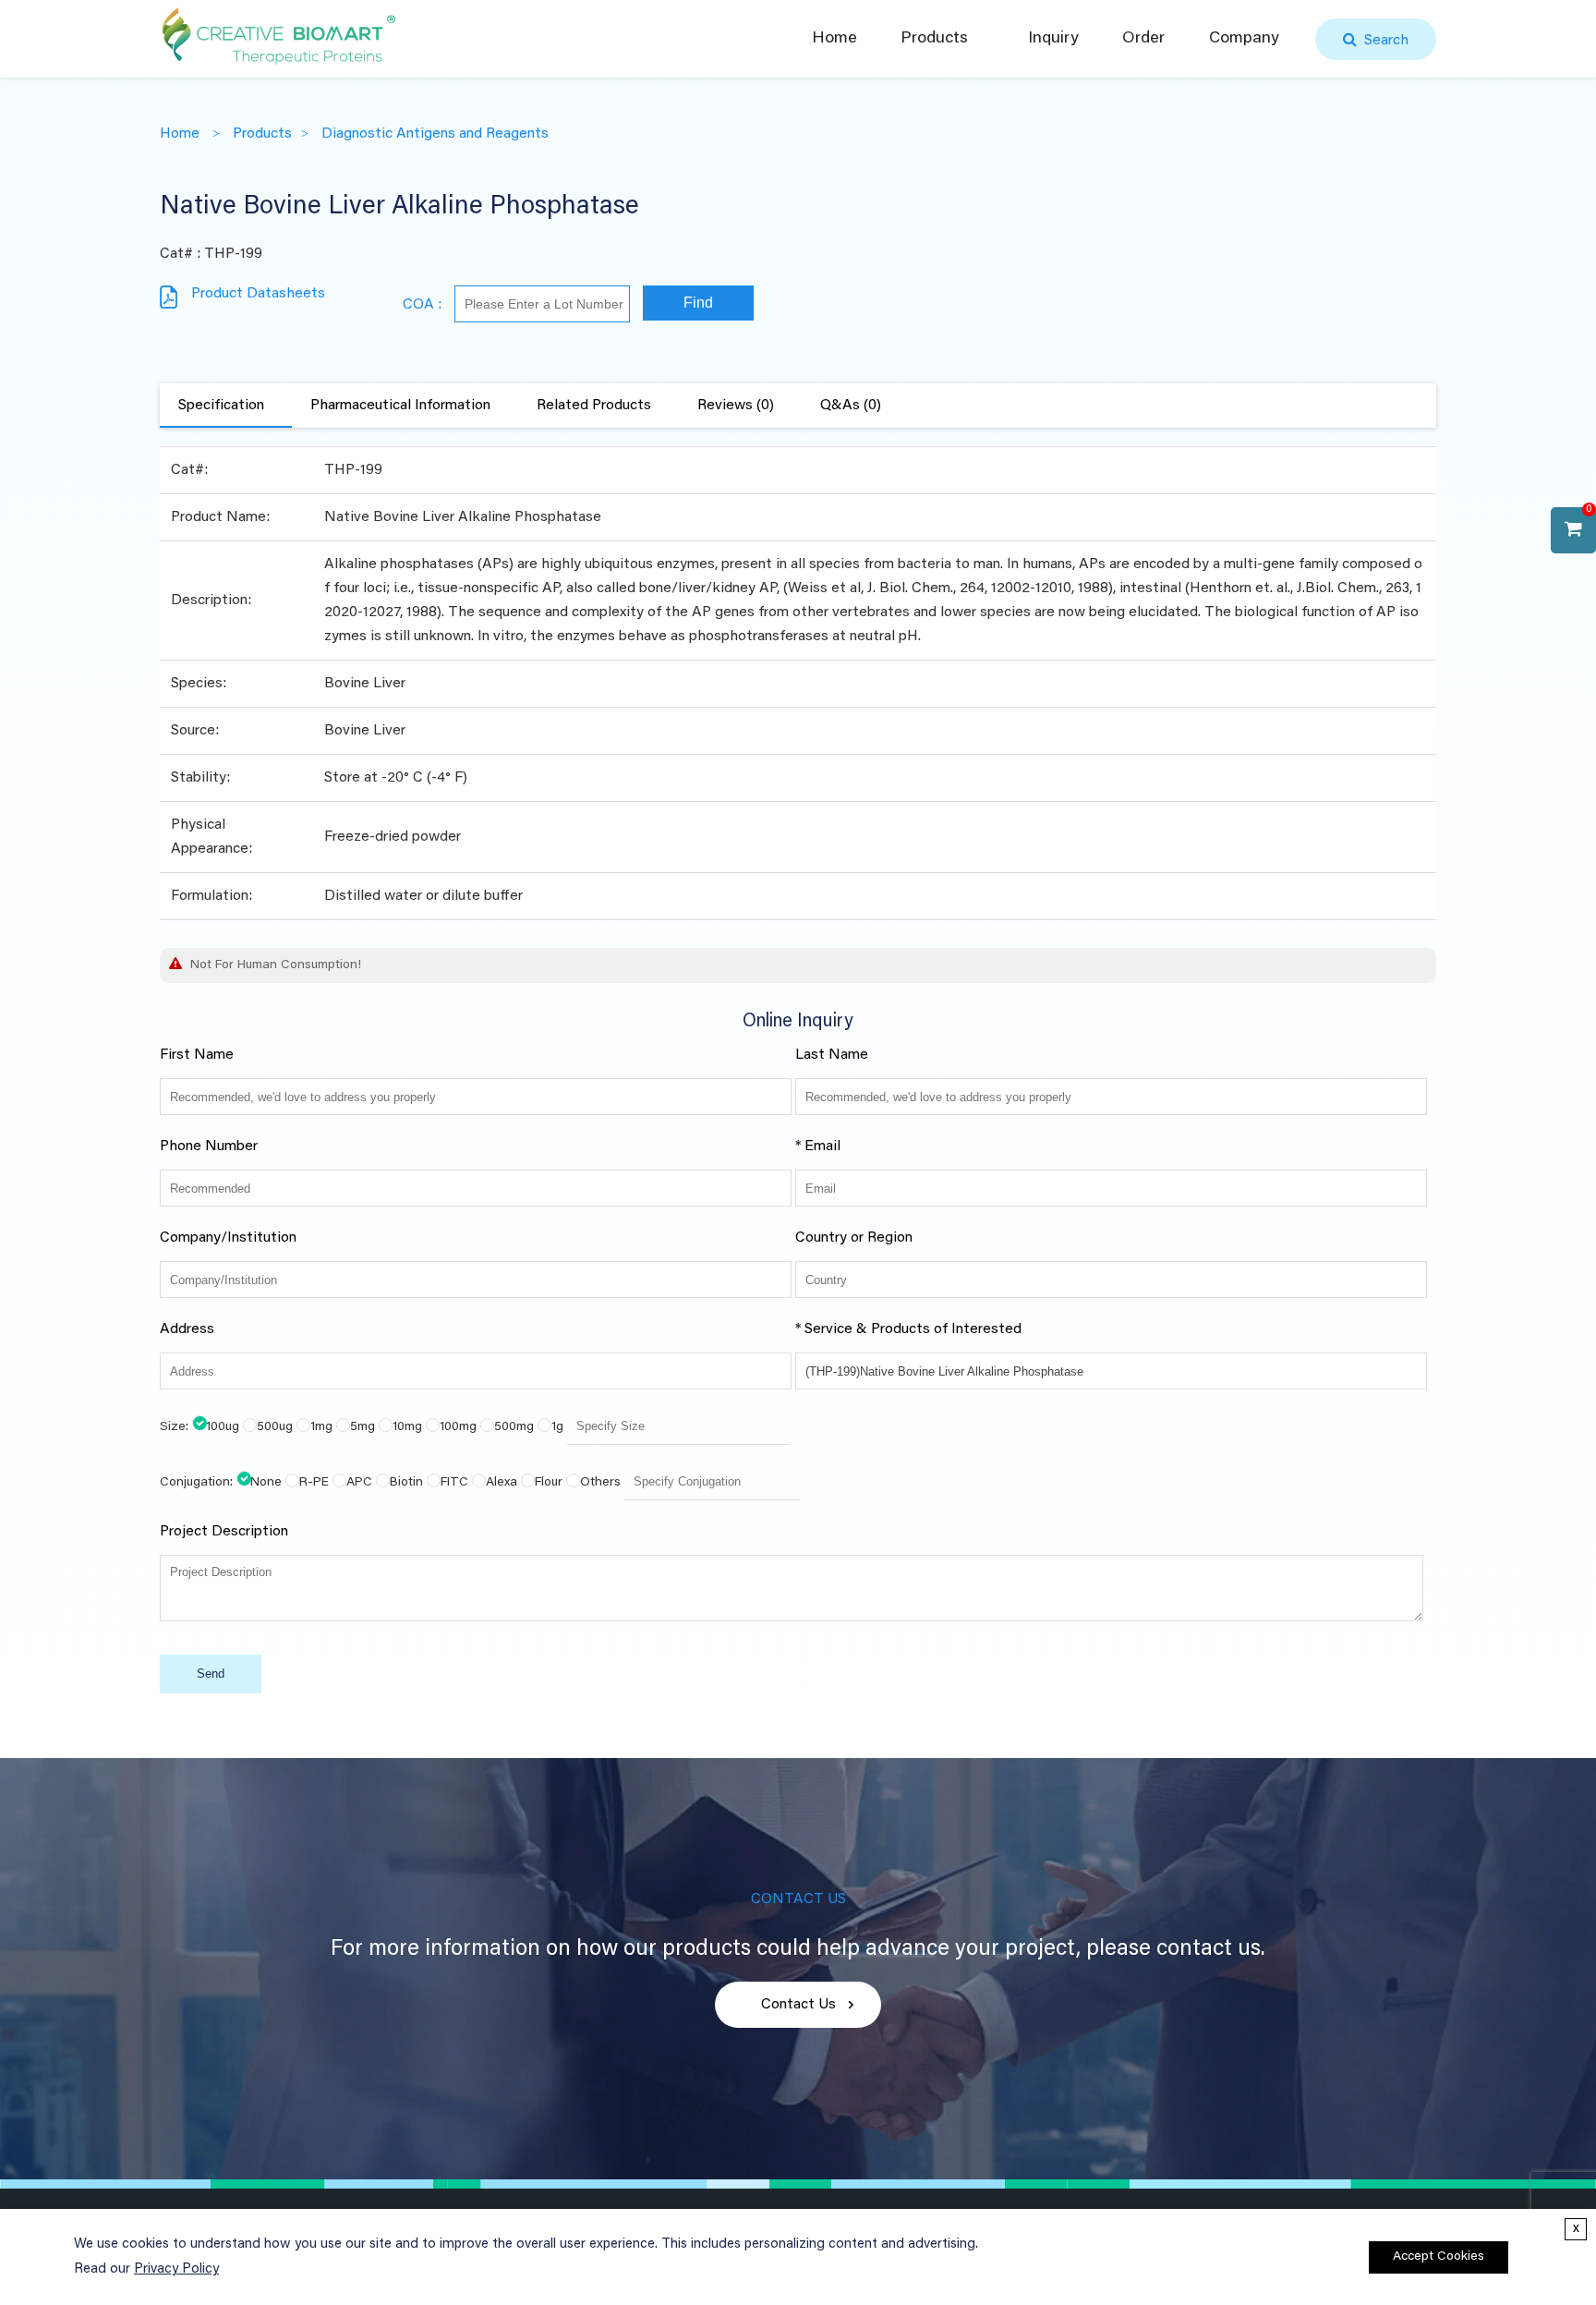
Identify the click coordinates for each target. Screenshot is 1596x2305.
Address (187, 1329)
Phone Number (209, 1146)
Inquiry (1053, 39)
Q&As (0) (851, 406)
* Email (818, 1146)
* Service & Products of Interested (908, 1329)
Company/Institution (228, 1238)
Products (934, 39)
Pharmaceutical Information (400, 406)
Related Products (594, 406)
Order (1143, 39)
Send (211, 1674)
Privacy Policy (176, 2269)
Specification (221, 406)
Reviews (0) (736, 406)
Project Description (224, 1532)
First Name (197, 1055)
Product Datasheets (258, 294)
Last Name (832, 1055)
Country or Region (854, 1238)
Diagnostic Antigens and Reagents (435, 134)
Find (698, 303)
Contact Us (798, 2005)
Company (1244, 39)
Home (834, 39)
